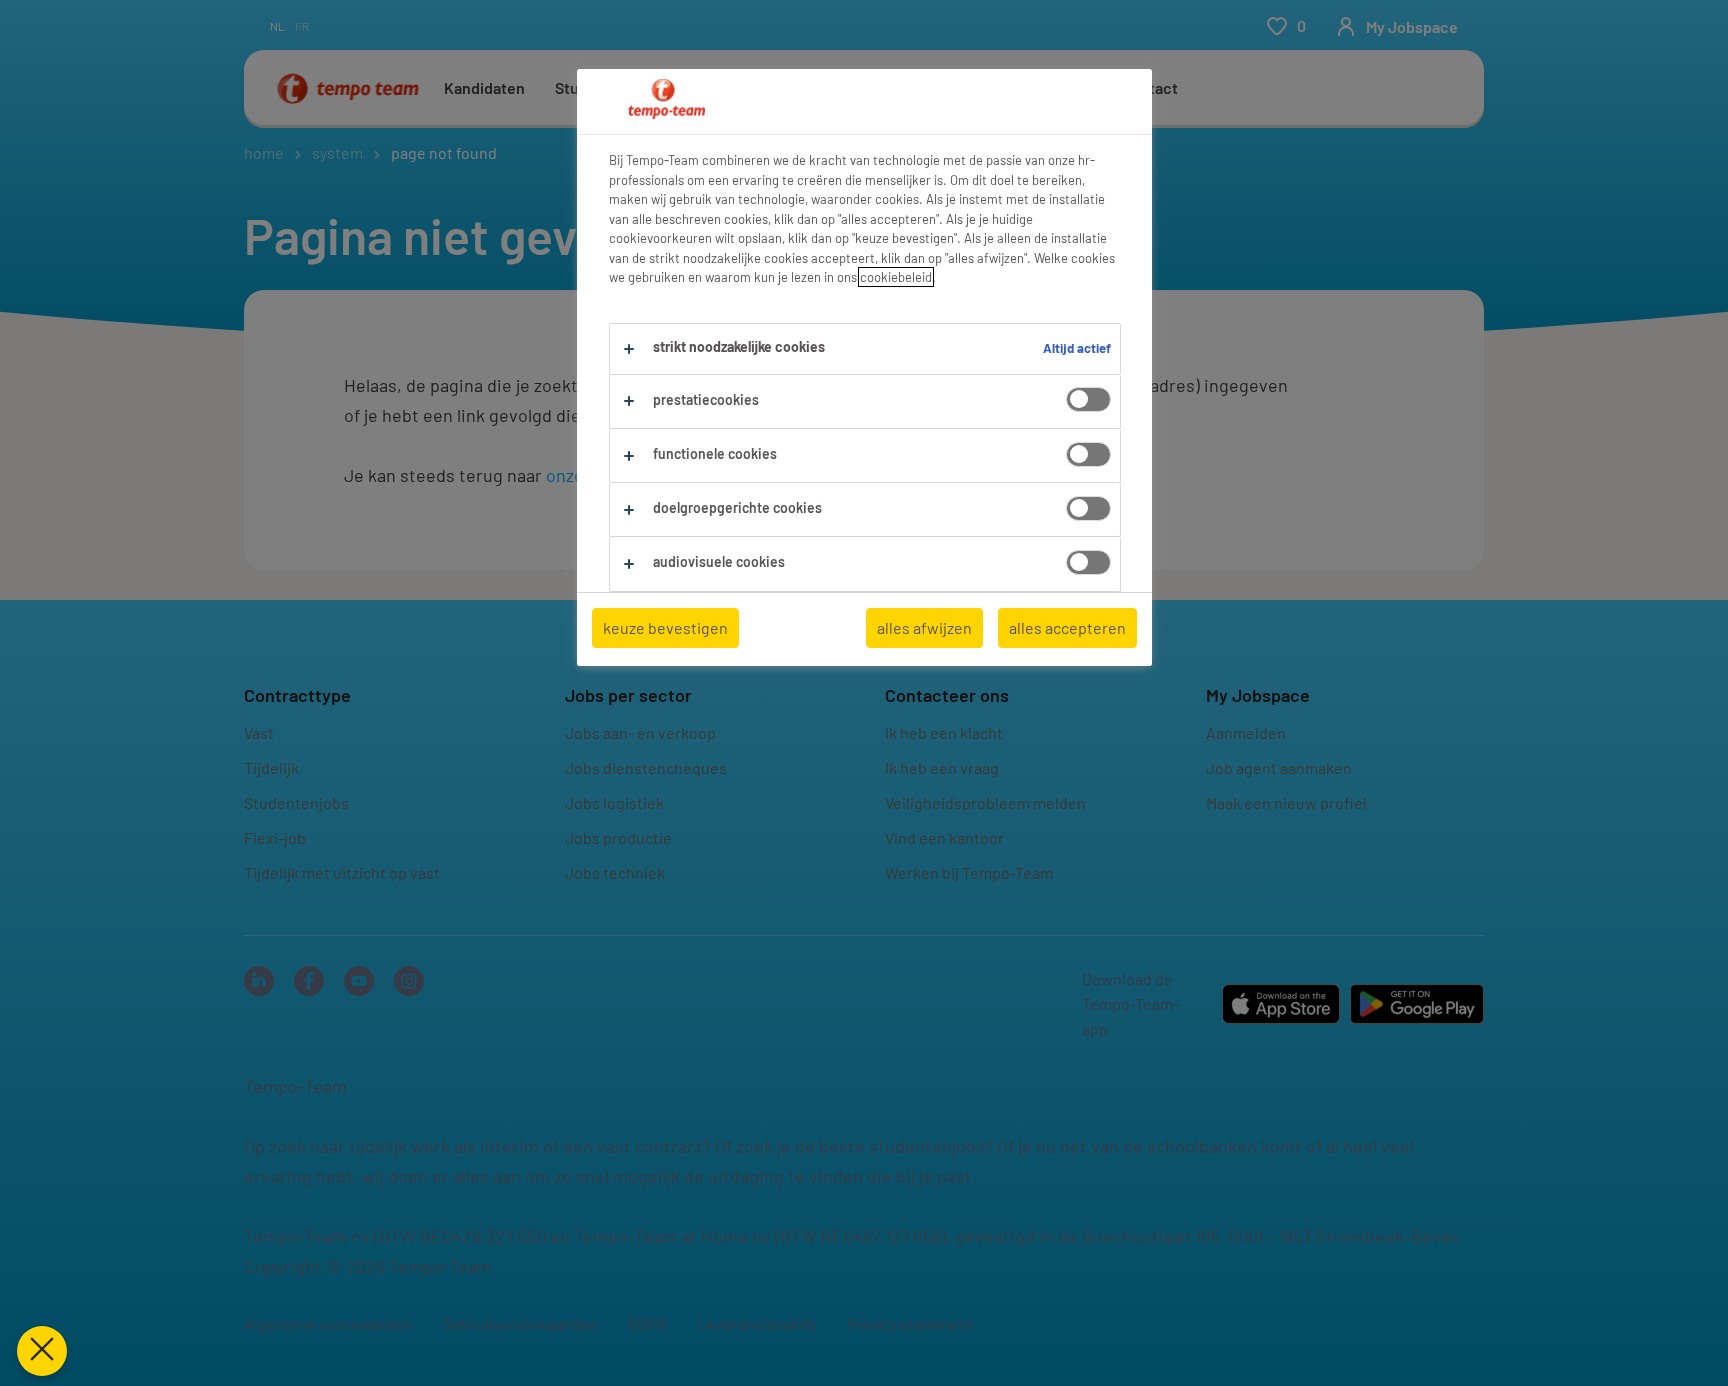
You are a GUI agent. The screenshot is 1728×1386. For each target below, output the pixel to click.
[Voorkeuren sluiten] (42, 1351)
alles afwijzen (924, 627)
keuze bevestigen (665, 627)
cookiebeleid (896, 277)
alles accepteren (1067, 627)
